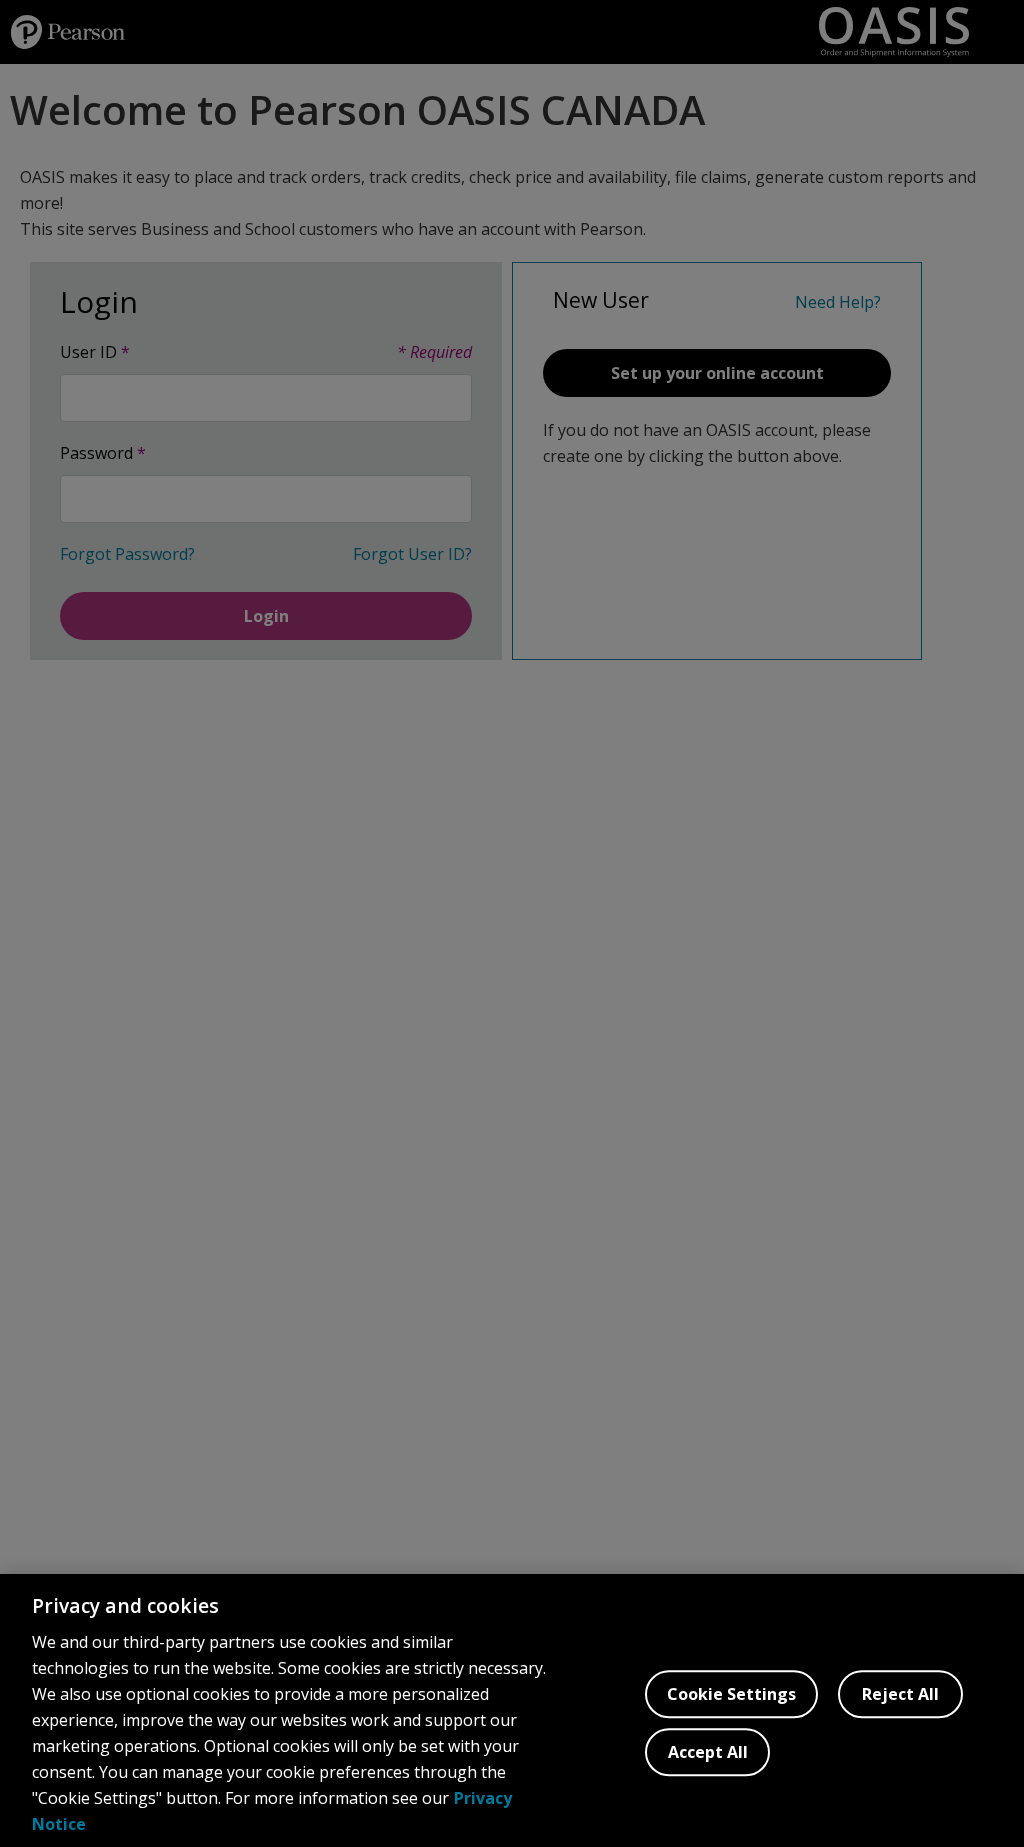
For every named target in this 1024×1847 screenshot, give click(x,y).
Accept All (708, 1752)
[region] (512, 1710)
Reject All (900, 1694)
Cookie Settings (731, 1694)
